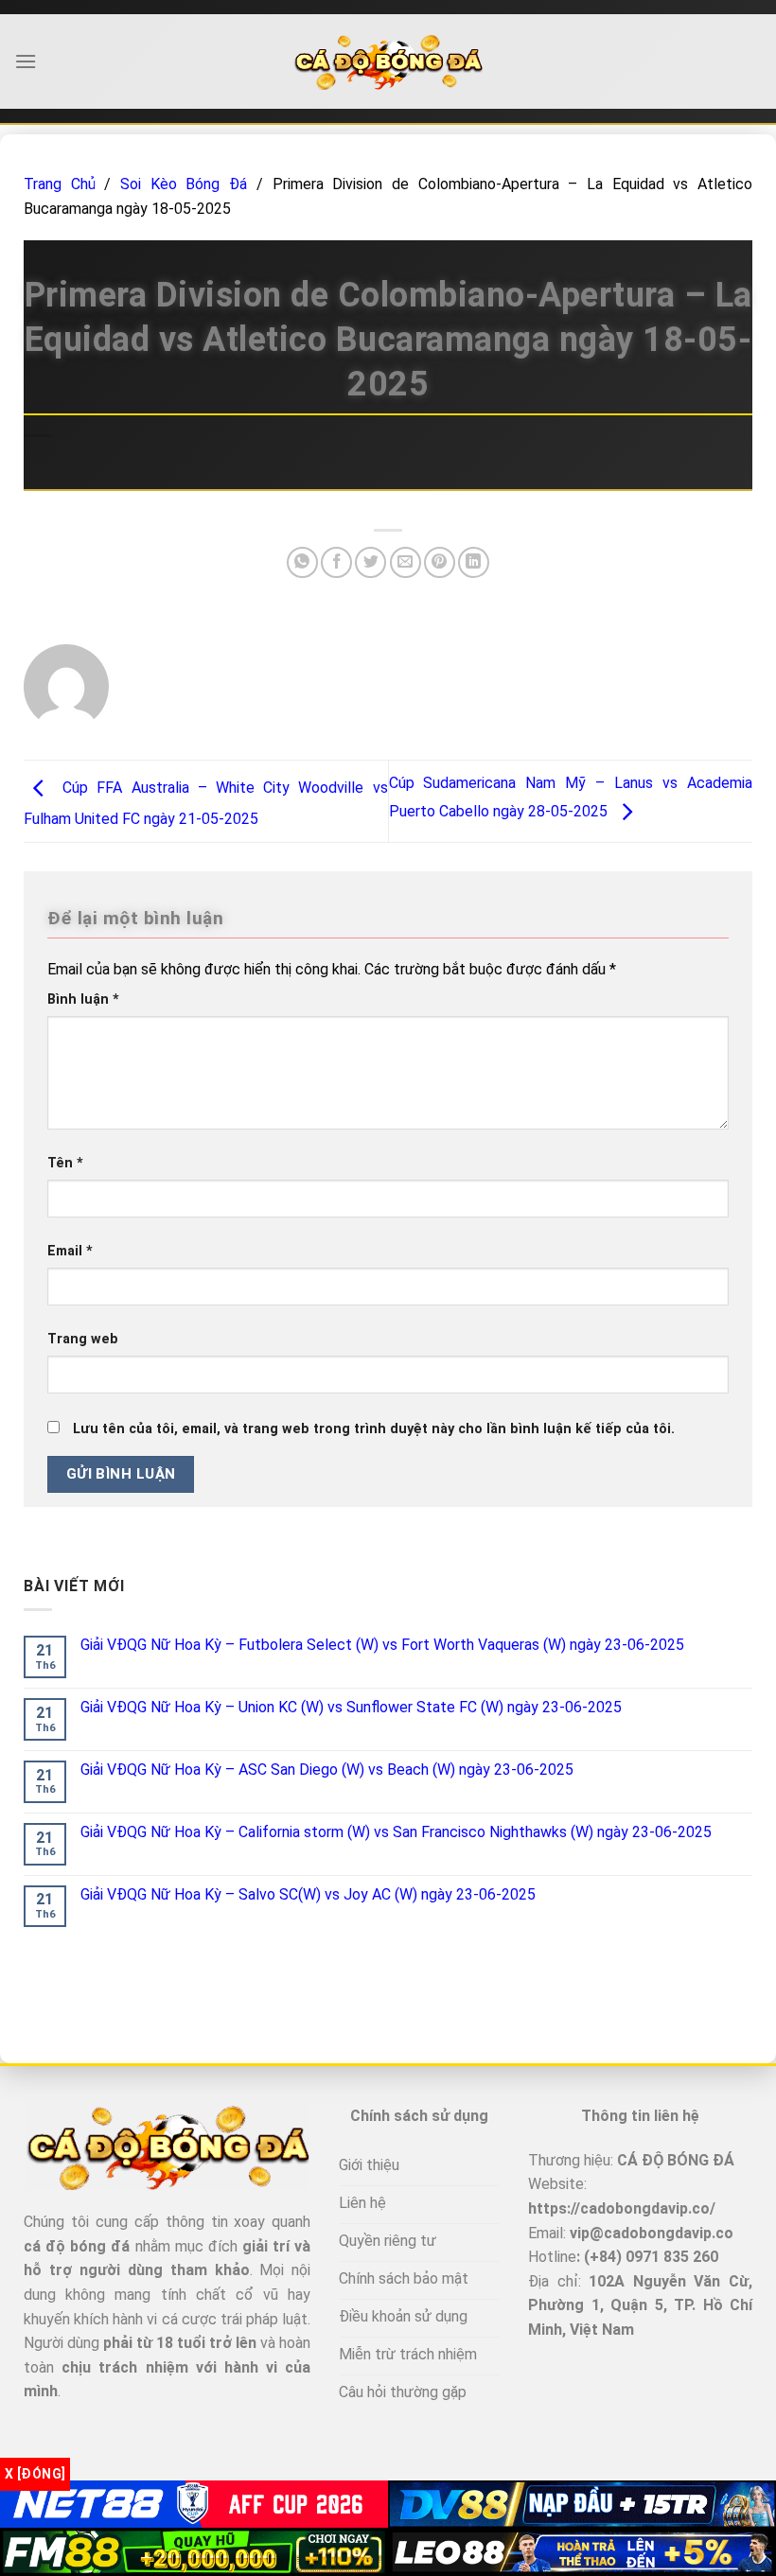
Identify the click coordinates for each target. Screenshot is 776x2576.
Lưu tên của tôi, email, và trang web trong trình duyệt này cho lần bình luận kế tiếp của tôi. (374, 1429)
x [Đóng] (35, 2474)
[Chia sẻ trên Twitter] (370, 562)
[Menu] (26, 61)
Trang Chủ (60, 184)
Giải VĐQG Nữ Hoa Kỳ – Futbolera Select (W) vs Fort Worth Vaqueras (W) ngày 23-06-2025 (382, 1645)
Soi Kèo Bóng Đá (184, 184)
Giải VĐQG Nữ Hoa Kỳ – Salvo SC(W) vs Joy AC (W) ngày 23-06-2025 (308, 1894)
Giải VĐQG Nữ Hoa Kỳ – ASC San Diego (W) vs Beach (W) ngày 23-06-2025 (327, 1770)
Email (70, 1251)
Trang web (83, 1339)
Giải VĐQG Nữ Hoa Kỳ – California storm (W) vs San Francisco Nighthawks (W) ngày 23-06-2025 (396, 1832)
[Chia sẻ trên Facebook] (336, 562)
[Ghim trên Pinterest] (440, 562)
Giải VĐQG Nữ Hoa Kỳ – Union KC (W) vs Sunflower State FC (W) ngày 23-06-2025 (351, 1707)
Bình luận (83, 999)
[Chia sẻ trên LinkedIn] (474, 562)
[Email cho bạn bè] (406, 562)
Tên (65, 1163)
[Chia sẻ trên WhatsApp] (302, 562)
